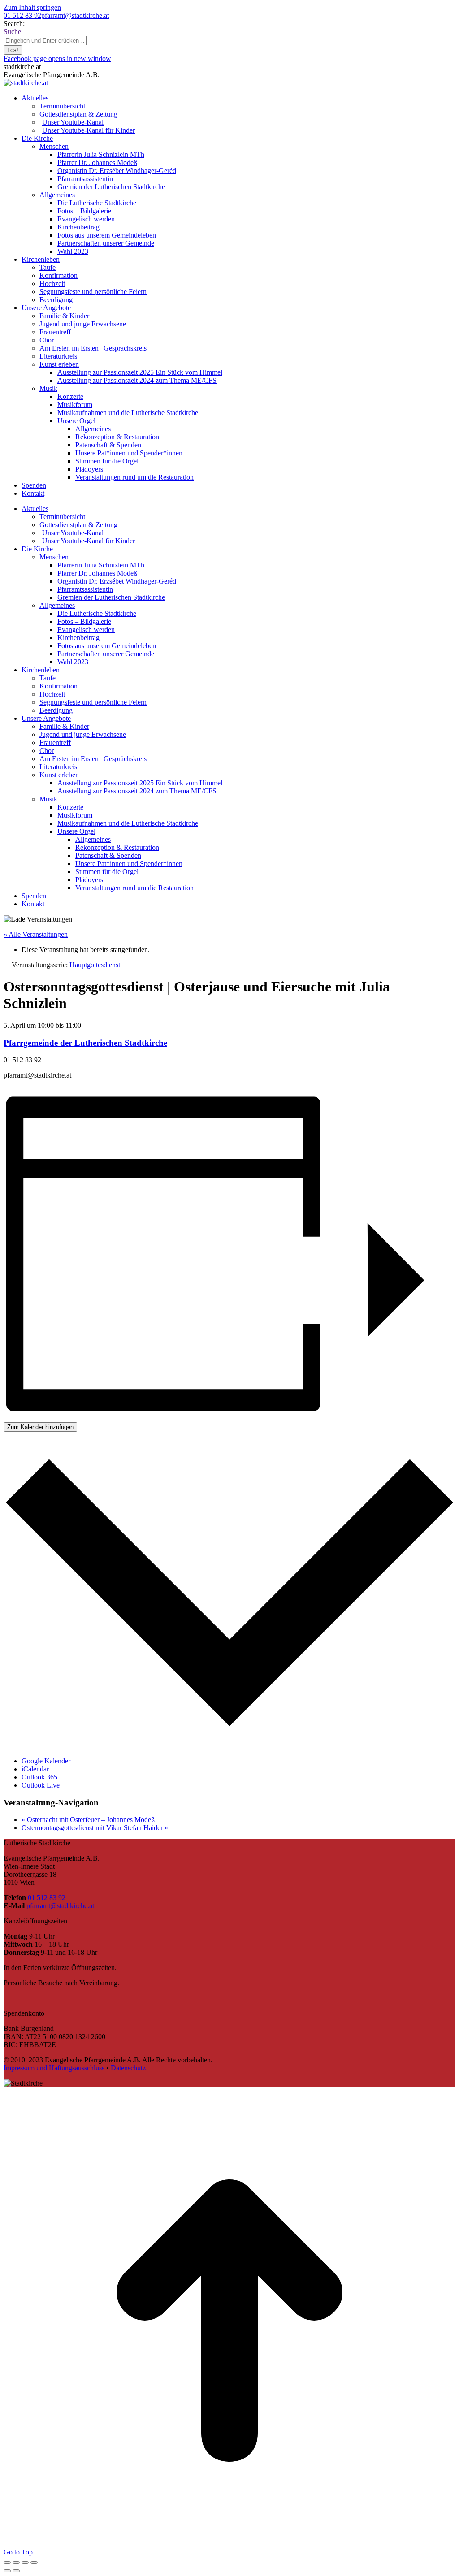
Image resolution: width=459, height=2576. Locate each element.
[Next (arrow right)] (16, 2571)
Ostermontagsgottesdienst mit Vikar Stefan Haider (95, 1828)
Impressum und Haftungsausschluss (54, 2068)
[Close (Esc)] (7, 2563)
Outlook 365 (39, 1777)
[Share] (16, 2563)
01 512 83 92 (22, 15)
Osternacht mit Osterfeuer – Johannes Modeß (88, 1820)
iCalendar (35, 1769)
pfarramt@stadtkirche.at (75, 15)
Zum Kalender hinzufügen (40, 1427)
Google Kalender (46, 1761)
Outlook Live (41, 1785)
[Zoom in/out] (34, 2563)
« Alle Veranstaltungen (36, 934)
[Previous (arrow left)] (7, 2571)
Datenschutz (128, 2068)
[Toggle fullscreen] (25, 2563)
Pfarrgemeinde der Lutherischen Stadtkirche (85, 1043)
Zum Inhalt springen (32, 7)
